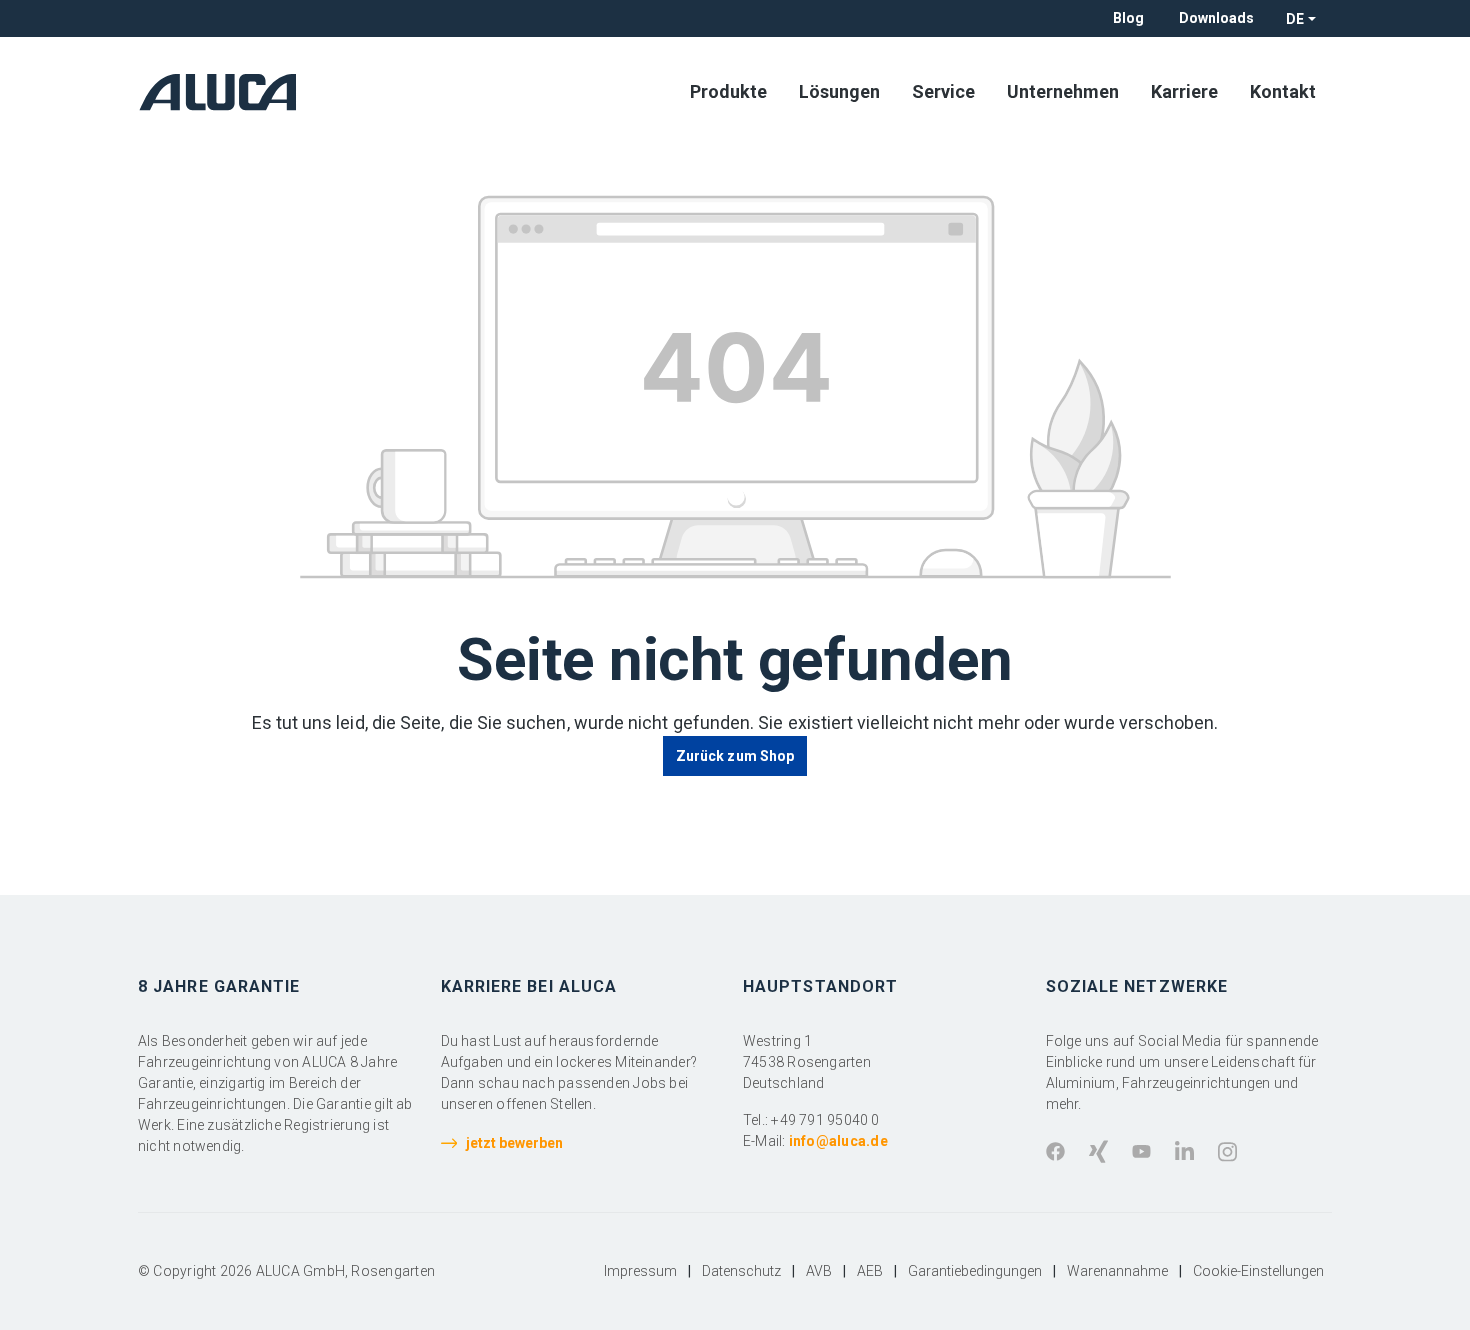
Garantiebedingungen (975, 1271)
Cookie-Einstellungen (1258, 1271)
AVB (819, 1271)
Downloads (1216, 18)
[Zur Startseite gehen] (224, 91)
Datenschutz (741, 1271)
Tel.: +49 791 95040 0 (811, 1120)
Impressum (640, 1271)
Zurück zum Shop (735, 756)
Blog (1128, 18)
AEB (870, 1271)
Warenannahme (1117, 1271)
